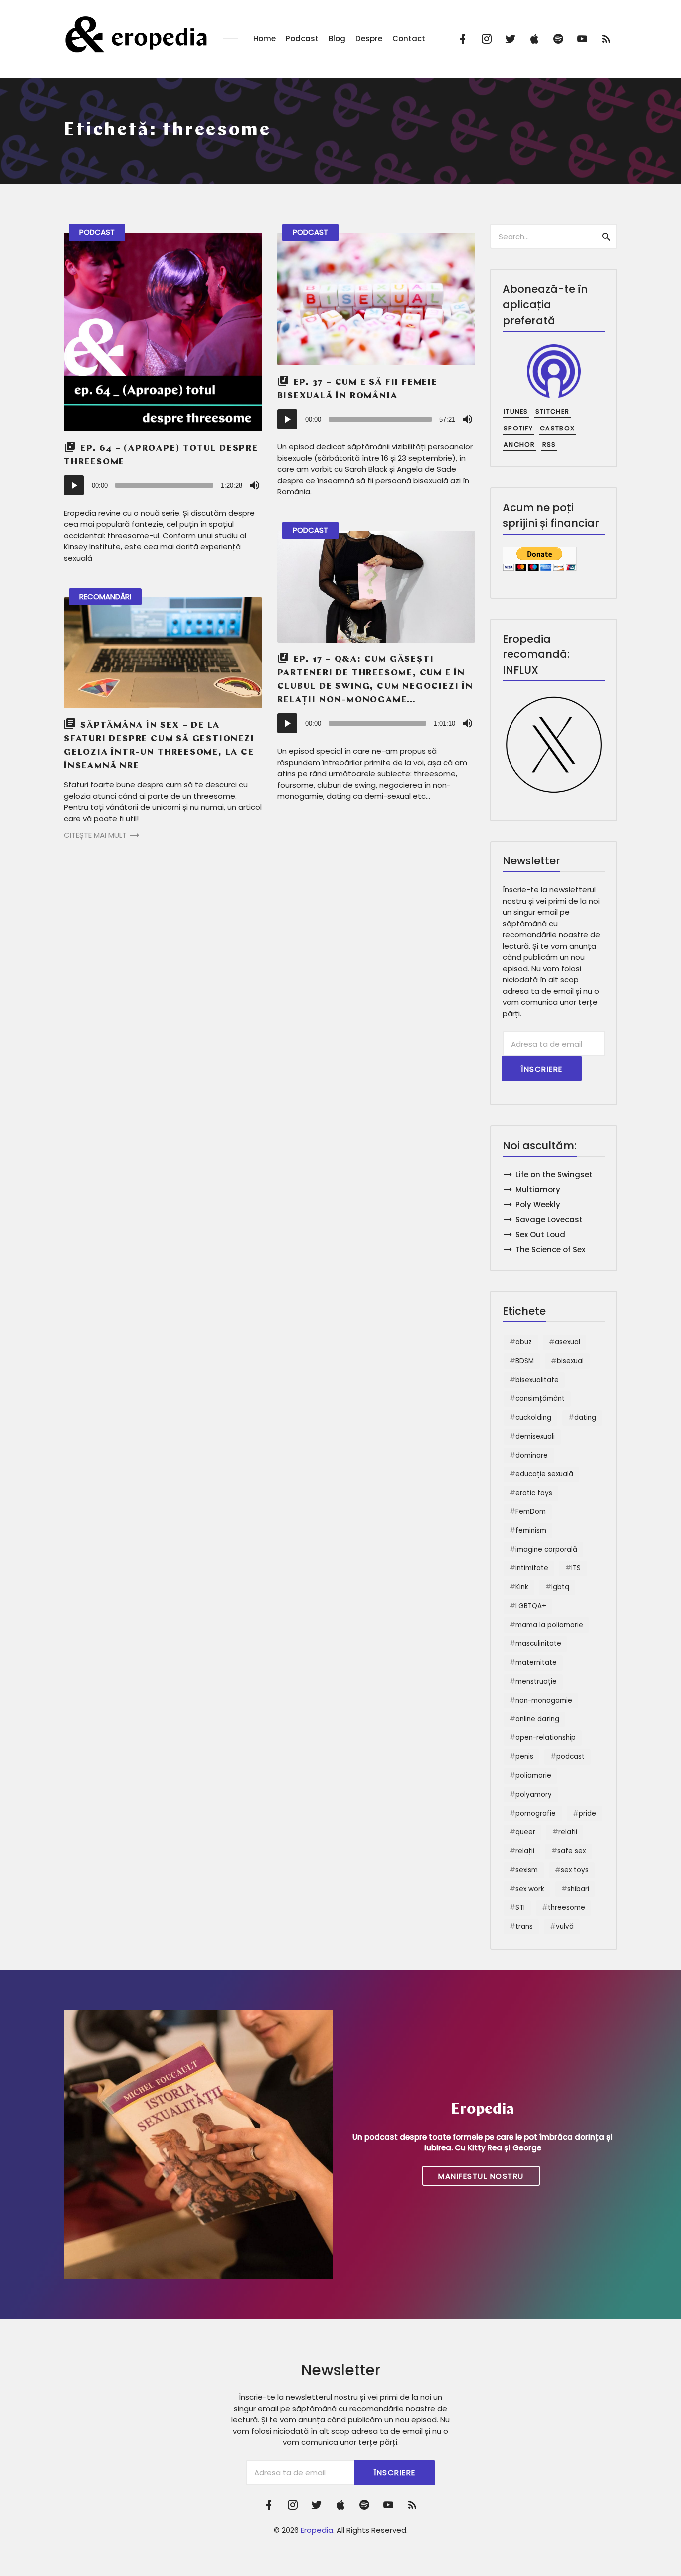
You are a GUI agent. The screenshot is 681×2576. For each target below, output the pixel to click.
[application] (163, 485)
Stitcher (552, 411)
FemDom (531, 1512)
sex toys (575, 1870)
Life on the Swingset (554, 1175)
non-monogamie (544, 1700)
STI (520, 1907)
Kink (522, 1587)
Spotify (518, 428)
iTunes (516, 411)
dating (585, 1417)
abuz (524, 1342)
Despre (369, 39)
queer (525, 1832)
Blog (337, 39)
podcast (571, 1757)
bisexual (570, 1361)
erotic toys (534, 1493)
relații (525, 1851)
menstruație (536, 1681)
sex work (530, 1889)
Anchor (519, 445)
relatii (568, 1832)
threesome (567, 1907)
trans (524, 1926)
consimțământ (540, 1398)
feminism (531, 1531)
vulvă (565, 1926)
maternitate (536, 1662)
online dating (537, 1719)
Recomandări (105, 596)
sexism (527, 1870)
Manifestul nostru (481, 2176)
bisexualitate (537, 1380)
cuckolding (533, 1417)
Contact (409, 39)
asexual (568, 1342)
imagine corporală (546, 1550)
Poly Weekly (538, 1204)
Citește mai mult (95, 835)
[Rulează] (74, 485)
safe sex (572, 1851)
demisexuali (535, 1436)
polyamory (534, 1795)
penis (524, 1757)
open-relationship (546, 1738)
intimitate (532, 1568)
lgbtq (560, 1587)
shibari (578, 1889)
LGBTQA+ (531, 1606)
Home (264, 39)
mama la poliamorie (549, 1625)
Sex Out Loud (540, 1234)
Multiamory (538, 1189)
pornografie (536, 1814)
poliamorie (533, 1776)
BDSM (525, 1361)
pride (588, 1814)
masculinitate (538, 1643)
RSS (549, 445)
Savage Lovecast (549, 1219)
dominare (532, 1455)
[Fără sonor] (255, 485)
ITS (576, 1568)
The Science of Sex (550, 1249)
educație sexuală (544, 1474)
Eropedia (317, 2530)
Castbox (557, 428)
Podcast (302, 39)
